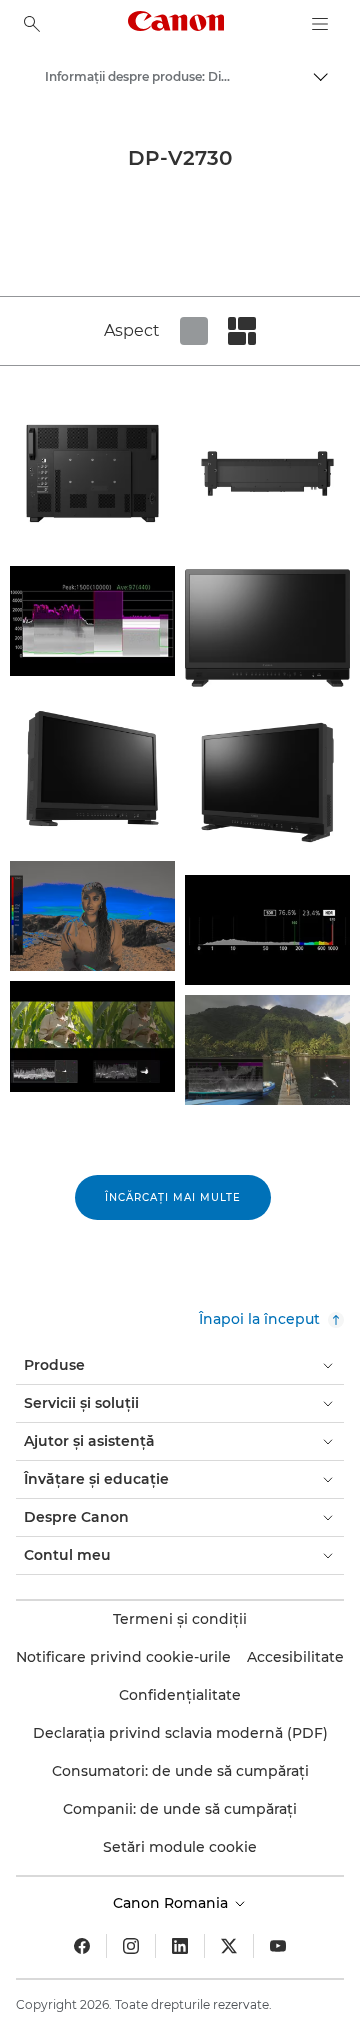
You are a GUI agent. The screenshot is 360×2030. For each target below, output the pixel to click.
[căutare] (32, 24)
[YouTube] (278, 1946)
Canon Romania (172, 1903)
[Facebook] (82, 1946)
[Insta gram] (131, 1946)
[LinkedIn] (180, 1946)
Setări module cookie (180, 1847)
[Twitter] (229, 1946)
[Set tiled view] (194, 331)
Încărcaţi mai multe (173, 1197)
